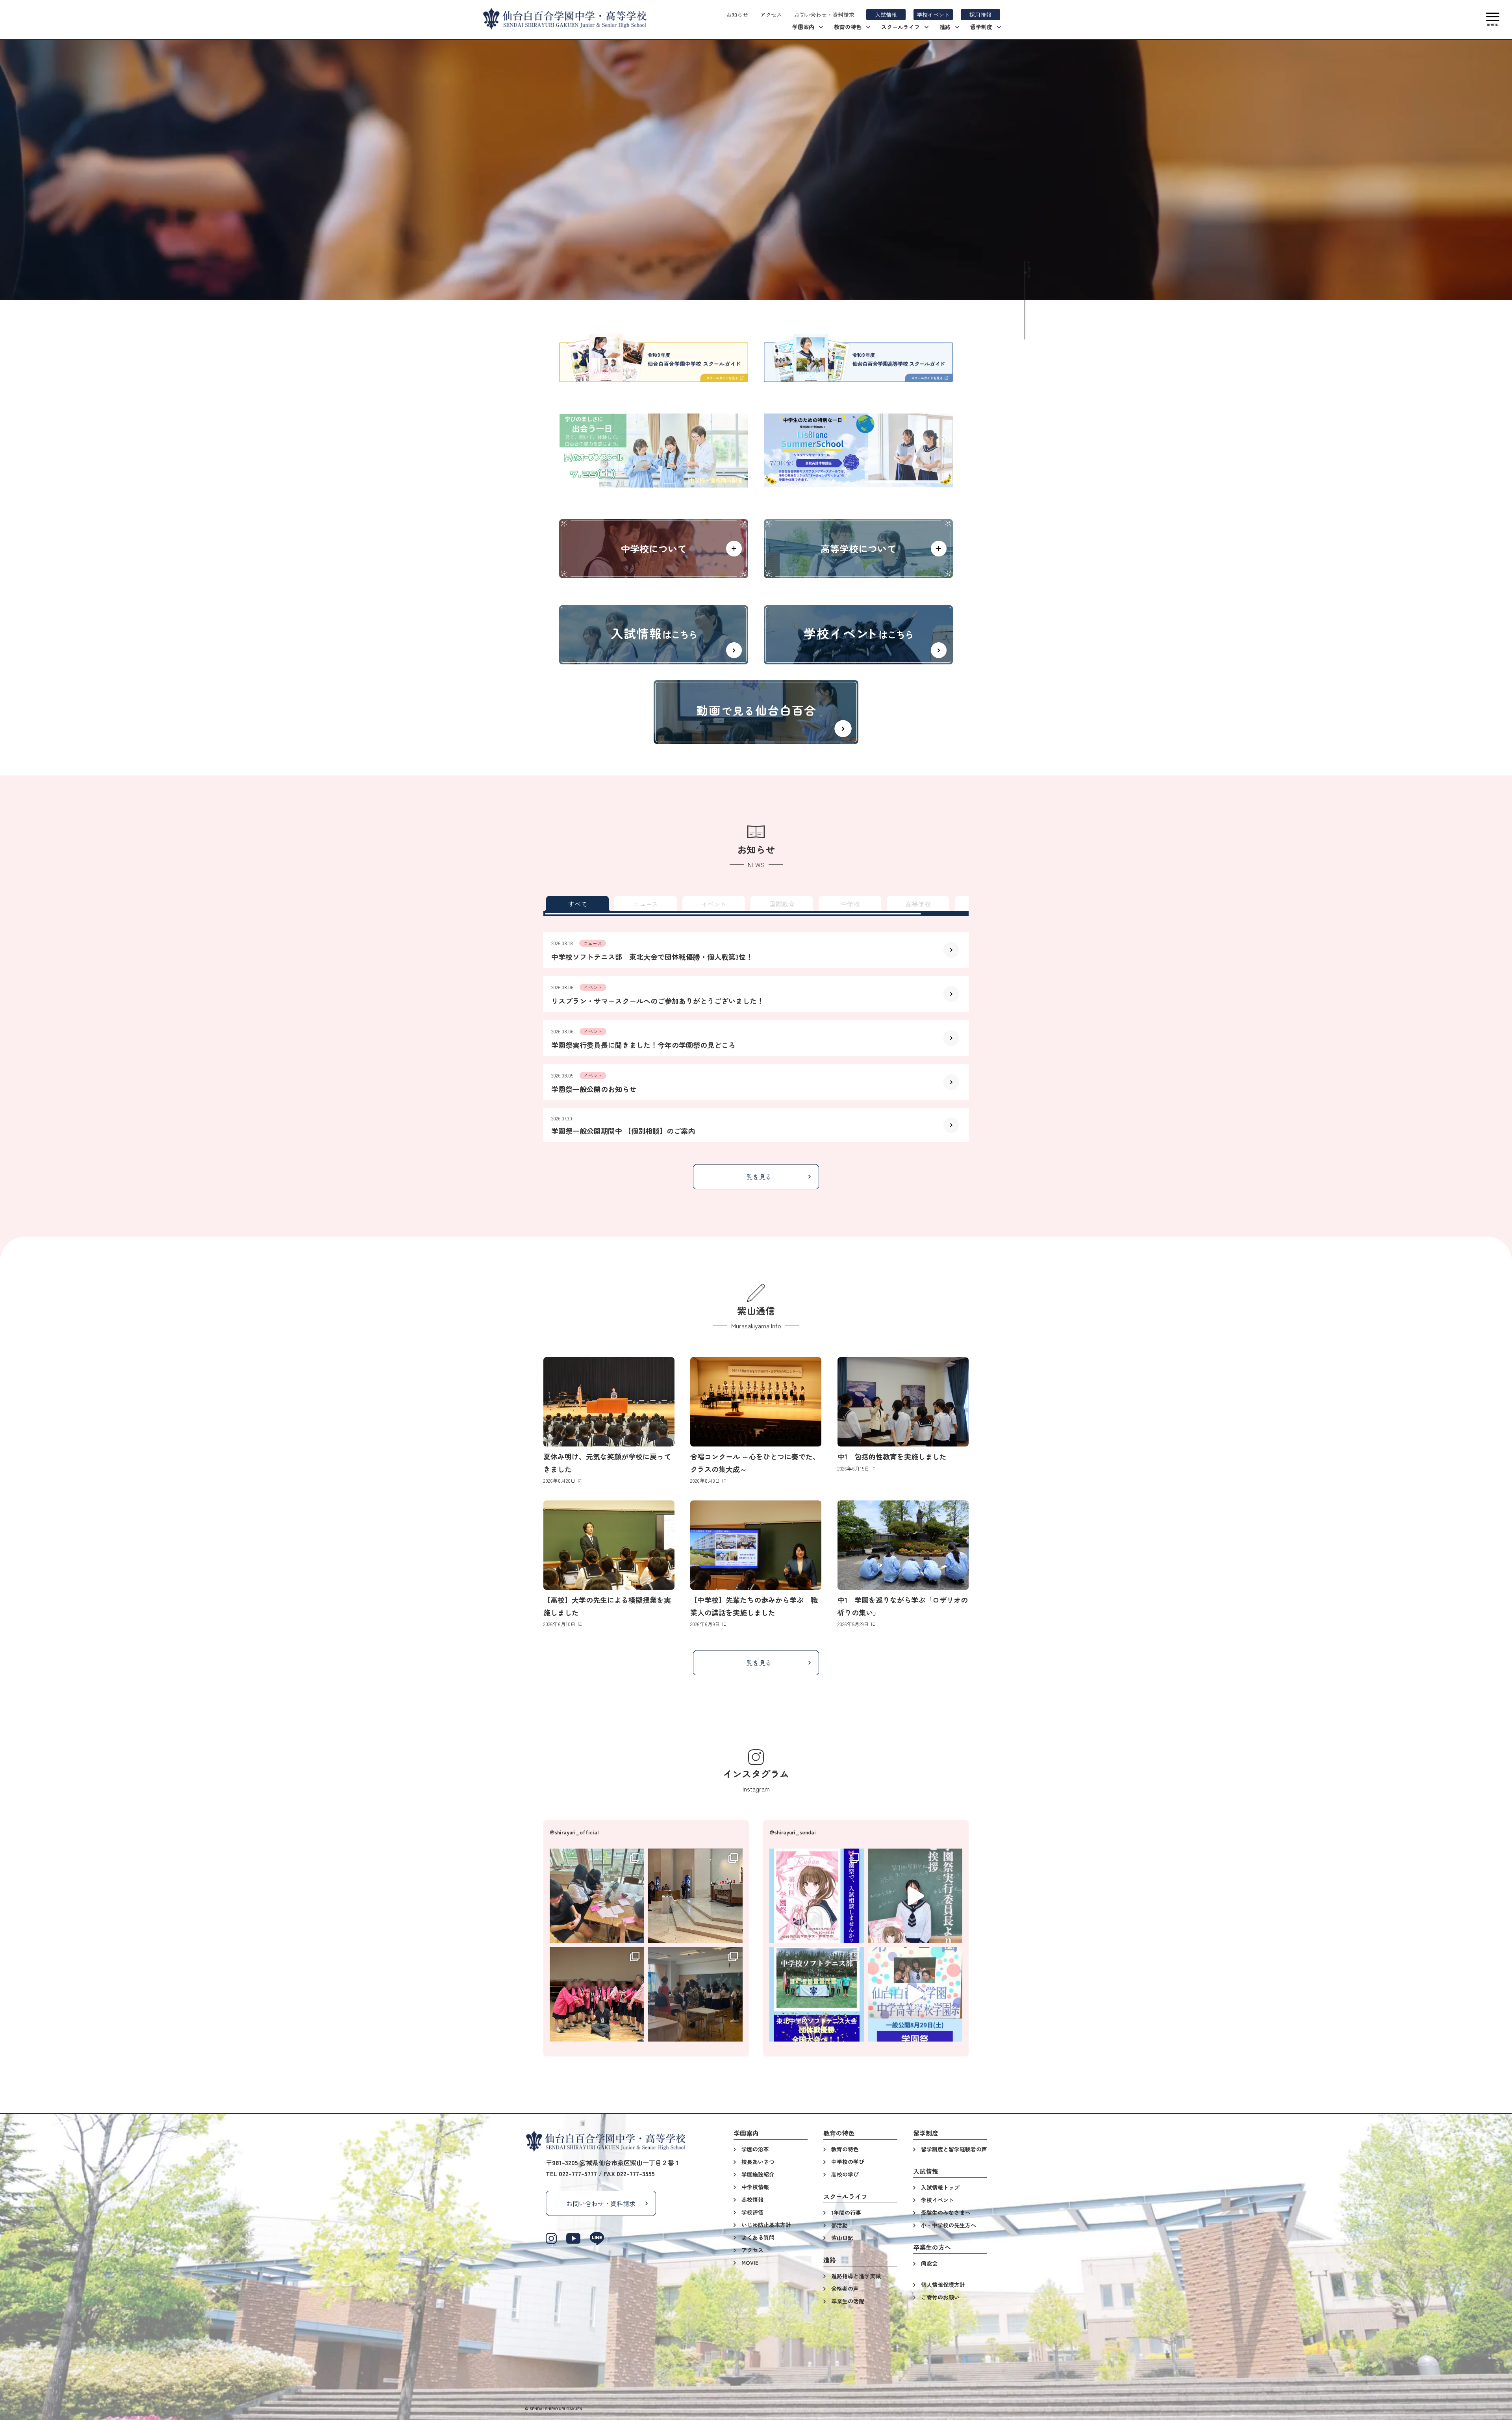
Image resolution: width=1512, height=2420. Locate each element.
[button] (1493, 19)
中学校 (850, 904)
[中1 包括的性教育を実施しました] (903, 1402)
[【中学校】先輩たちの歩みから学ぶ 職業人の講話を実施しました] (756, 1545)
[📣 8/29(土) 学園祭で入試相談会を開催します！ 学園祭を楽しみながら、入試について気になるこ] (817, 1896)
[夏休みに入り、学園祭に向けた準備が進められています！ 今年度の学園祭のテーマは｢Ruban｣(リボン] (597, 1896)
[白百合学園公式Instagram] (551, 2238)
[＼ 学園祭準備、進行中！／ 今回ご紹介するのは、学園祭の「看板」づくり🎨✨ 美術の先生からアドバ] (915, 1994)
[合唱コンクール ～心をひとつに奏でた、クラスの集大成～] (756, 1402)
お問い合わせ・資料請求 (601, 2203)
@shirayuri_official (574, 1832)
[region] (756, 904)
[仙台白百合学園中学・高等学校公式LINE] (597, 2238)
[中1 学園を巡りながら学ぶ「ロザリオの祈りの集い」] (903, 1545)
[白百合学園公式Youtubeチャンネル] (573, 2238)
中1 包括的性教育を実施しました (892, 1456)
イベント (714, 904)
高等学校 (918, 904)
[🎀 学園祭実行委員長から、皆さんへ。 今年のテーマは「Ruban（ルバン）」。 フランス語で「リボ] (915, 1896)
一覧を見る (756, 1177)
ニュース (646, 904)
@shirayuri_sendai (793, 1832)
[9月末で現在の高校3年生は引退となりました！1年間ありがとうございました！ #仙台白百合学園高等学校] (597, 1994)
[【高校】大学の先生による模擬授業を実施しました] (609, 1545)
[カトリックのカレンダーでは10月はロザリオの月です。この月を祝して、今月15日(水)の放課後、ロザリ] (695, 1896)
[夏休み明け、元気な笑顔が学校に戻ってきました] (609, 1402)
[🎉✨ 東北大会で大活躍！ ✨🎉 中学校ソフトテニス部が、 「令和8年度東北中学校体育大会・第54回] (817, 1994)
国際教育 (782, 904)
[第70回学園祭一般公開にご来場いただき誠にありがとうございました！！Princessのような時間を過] (695, 1994)
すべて (578, 904)
